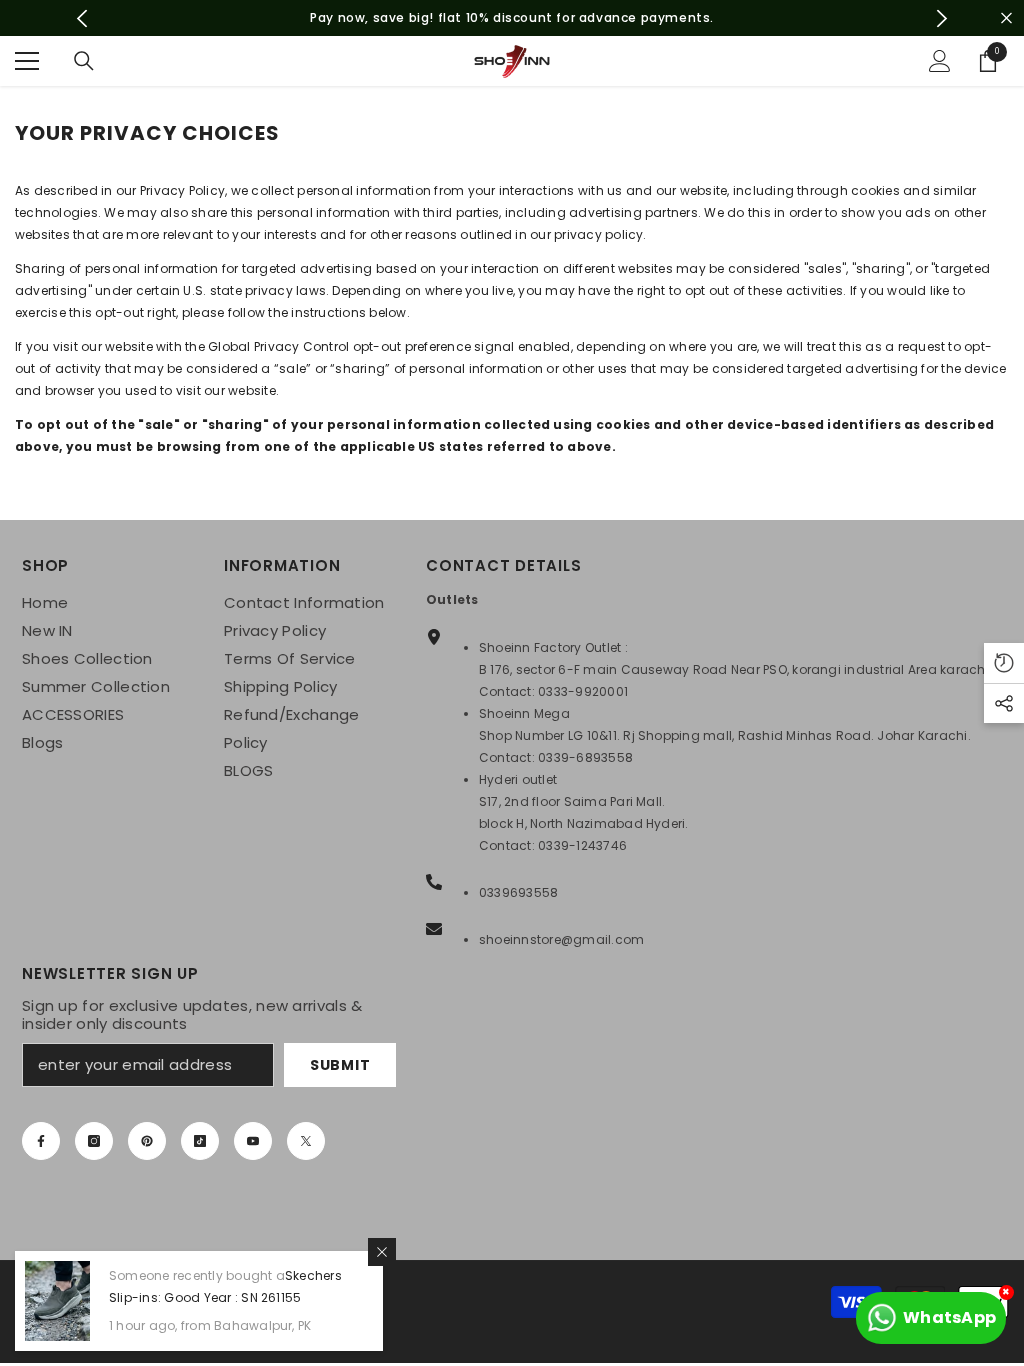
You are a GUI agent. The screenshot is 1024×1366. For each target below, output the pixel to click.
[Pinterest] (147, 1141)
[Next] (941, 18)
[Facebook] (41, 1141)
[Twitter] (306, 1141)
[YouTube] (253, 1141)
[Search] (84, 61)
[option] (512, 18)
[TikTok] (200, 1141)
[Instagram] (94, 1141)
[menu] (27, 61)
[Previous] (82, 18)
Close (1006, 18)
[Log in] (940, 61)
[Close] (382, 1252)
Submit (340, 1065)
